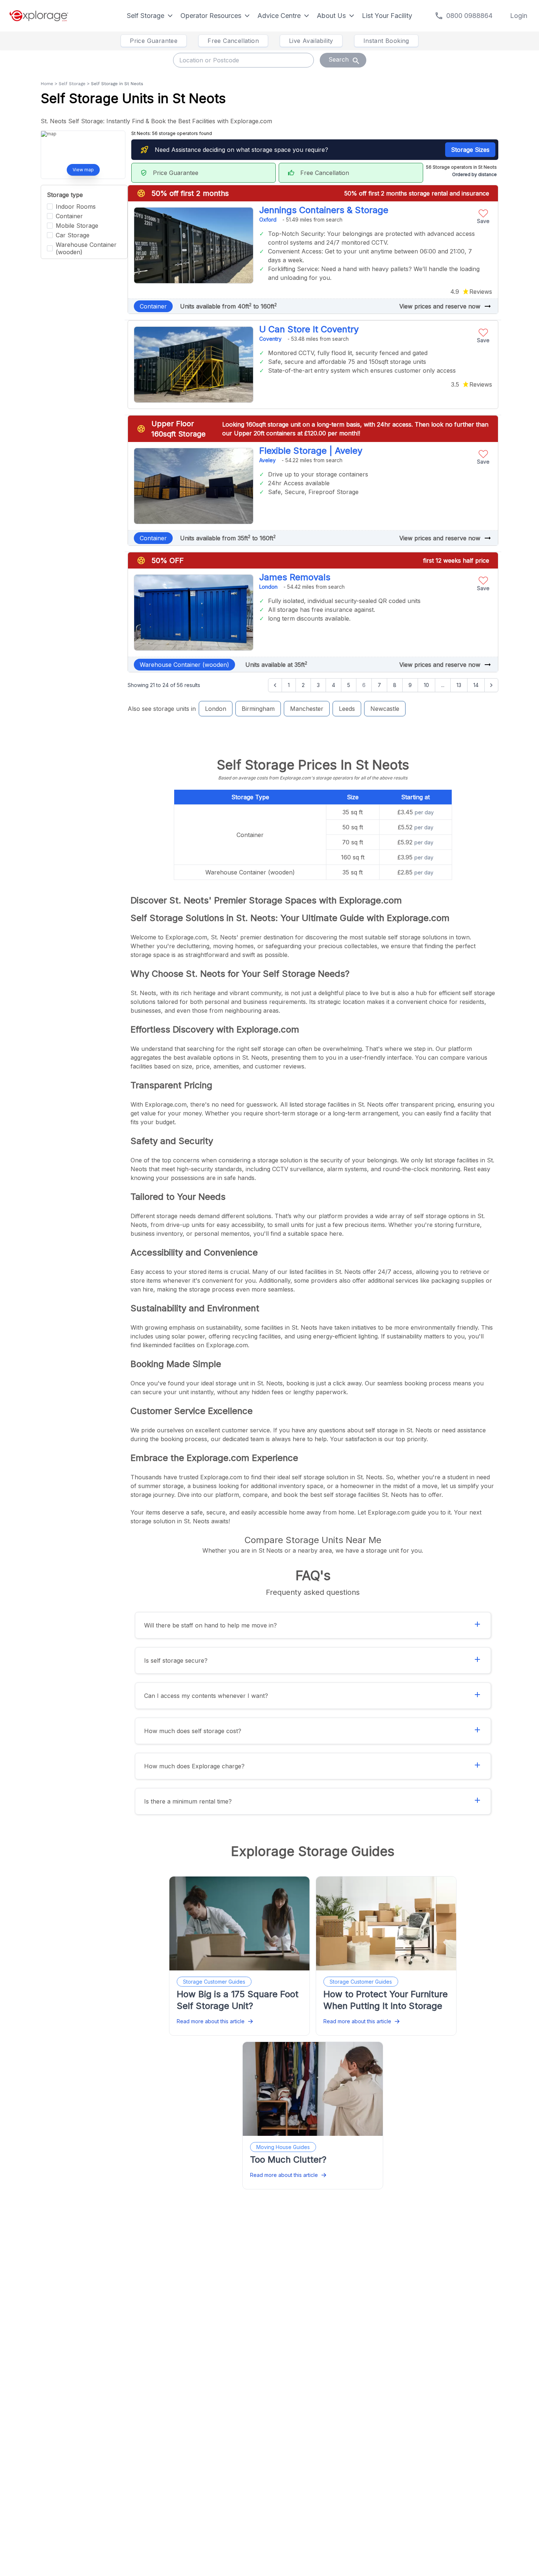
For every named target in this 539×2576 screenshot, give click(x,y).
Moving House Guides (283, 2147)
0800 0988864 (469, 16)
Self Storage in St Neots (117, 84)
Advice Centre (279, 16)
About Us (331, 16)
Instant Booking (386, 41)
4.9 (455, 292)
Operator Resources (211, 16)
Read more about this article (211, 2021)
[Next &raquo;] (491, 685)
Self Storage (146, 16)
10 (426, 685)
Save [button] (483, 221)
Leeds (347, 709)
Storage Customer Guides (214, 1982)
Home (47, 84)
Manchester (307, 709)
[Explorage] (39, 16)
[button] (483, 215)
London (216, 709)
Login (519, 16)
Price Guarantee (154, 41)
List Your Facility (387, 16)
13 (459, 685)
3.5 (455, 384)
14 (476, 685)
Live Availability (311, 41)
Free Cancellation (233, 41)
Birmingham (258, 709)
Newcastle (385, 709)
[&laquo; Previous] (275, 685)
